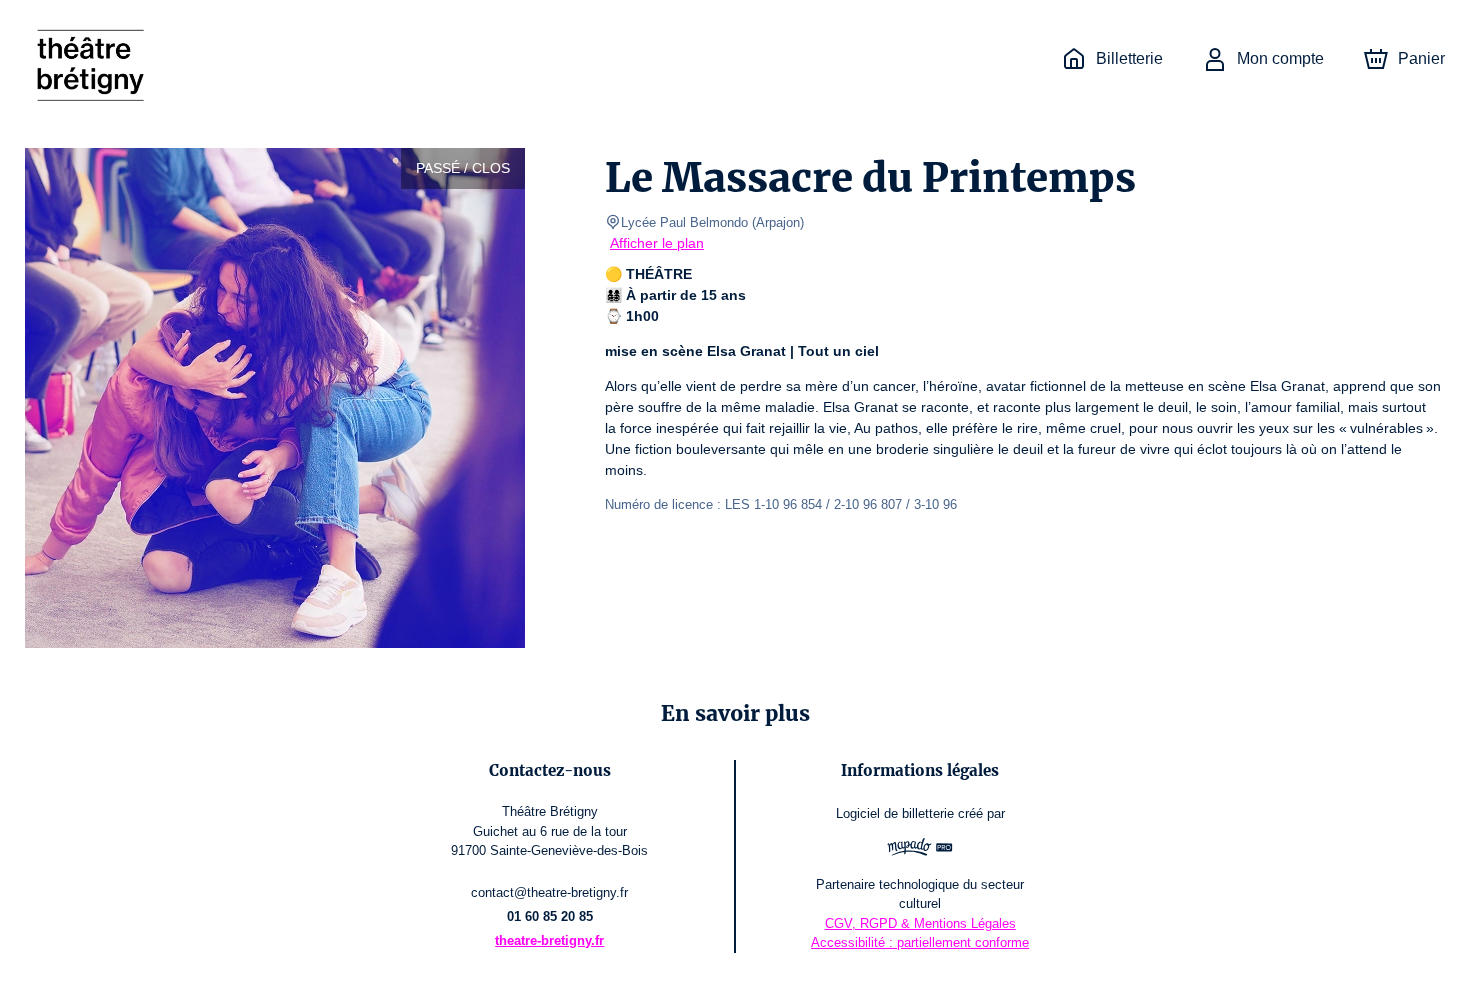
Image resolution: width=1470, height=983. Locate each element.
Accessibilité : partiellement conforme (920, 942)
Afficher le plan (657, 243)
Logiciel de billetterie (895, 813)
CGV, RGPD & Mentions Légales (920, 923)
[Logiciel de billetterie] (920, 849)
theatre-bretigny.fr (549, 940)
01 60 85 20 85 (550, 916)
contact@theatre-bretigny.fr (549, 892)
